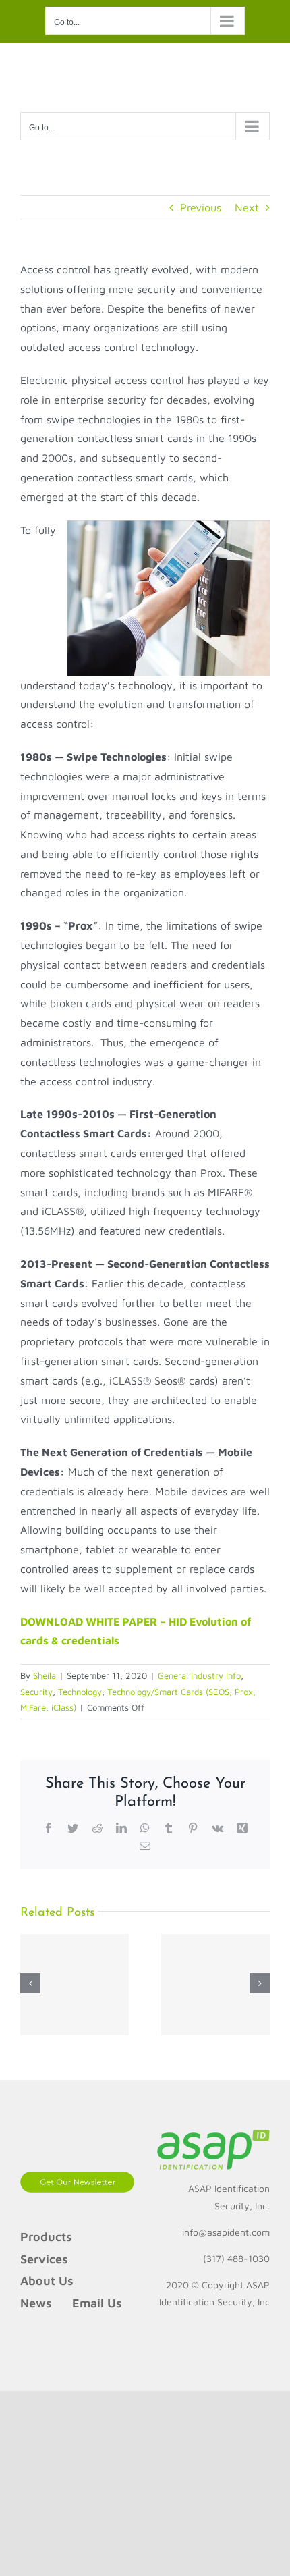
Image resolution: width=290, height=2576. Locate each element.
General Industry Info (199, 1675)
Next (247, 207)
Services (44, 2259)
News (36, 2303)
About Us (47, 2281)
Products (46, 2237)
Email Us (97, 2303)
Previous (201, 207)
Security (36, 1692)
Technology (80, 1692)
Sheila (45, 1675)
